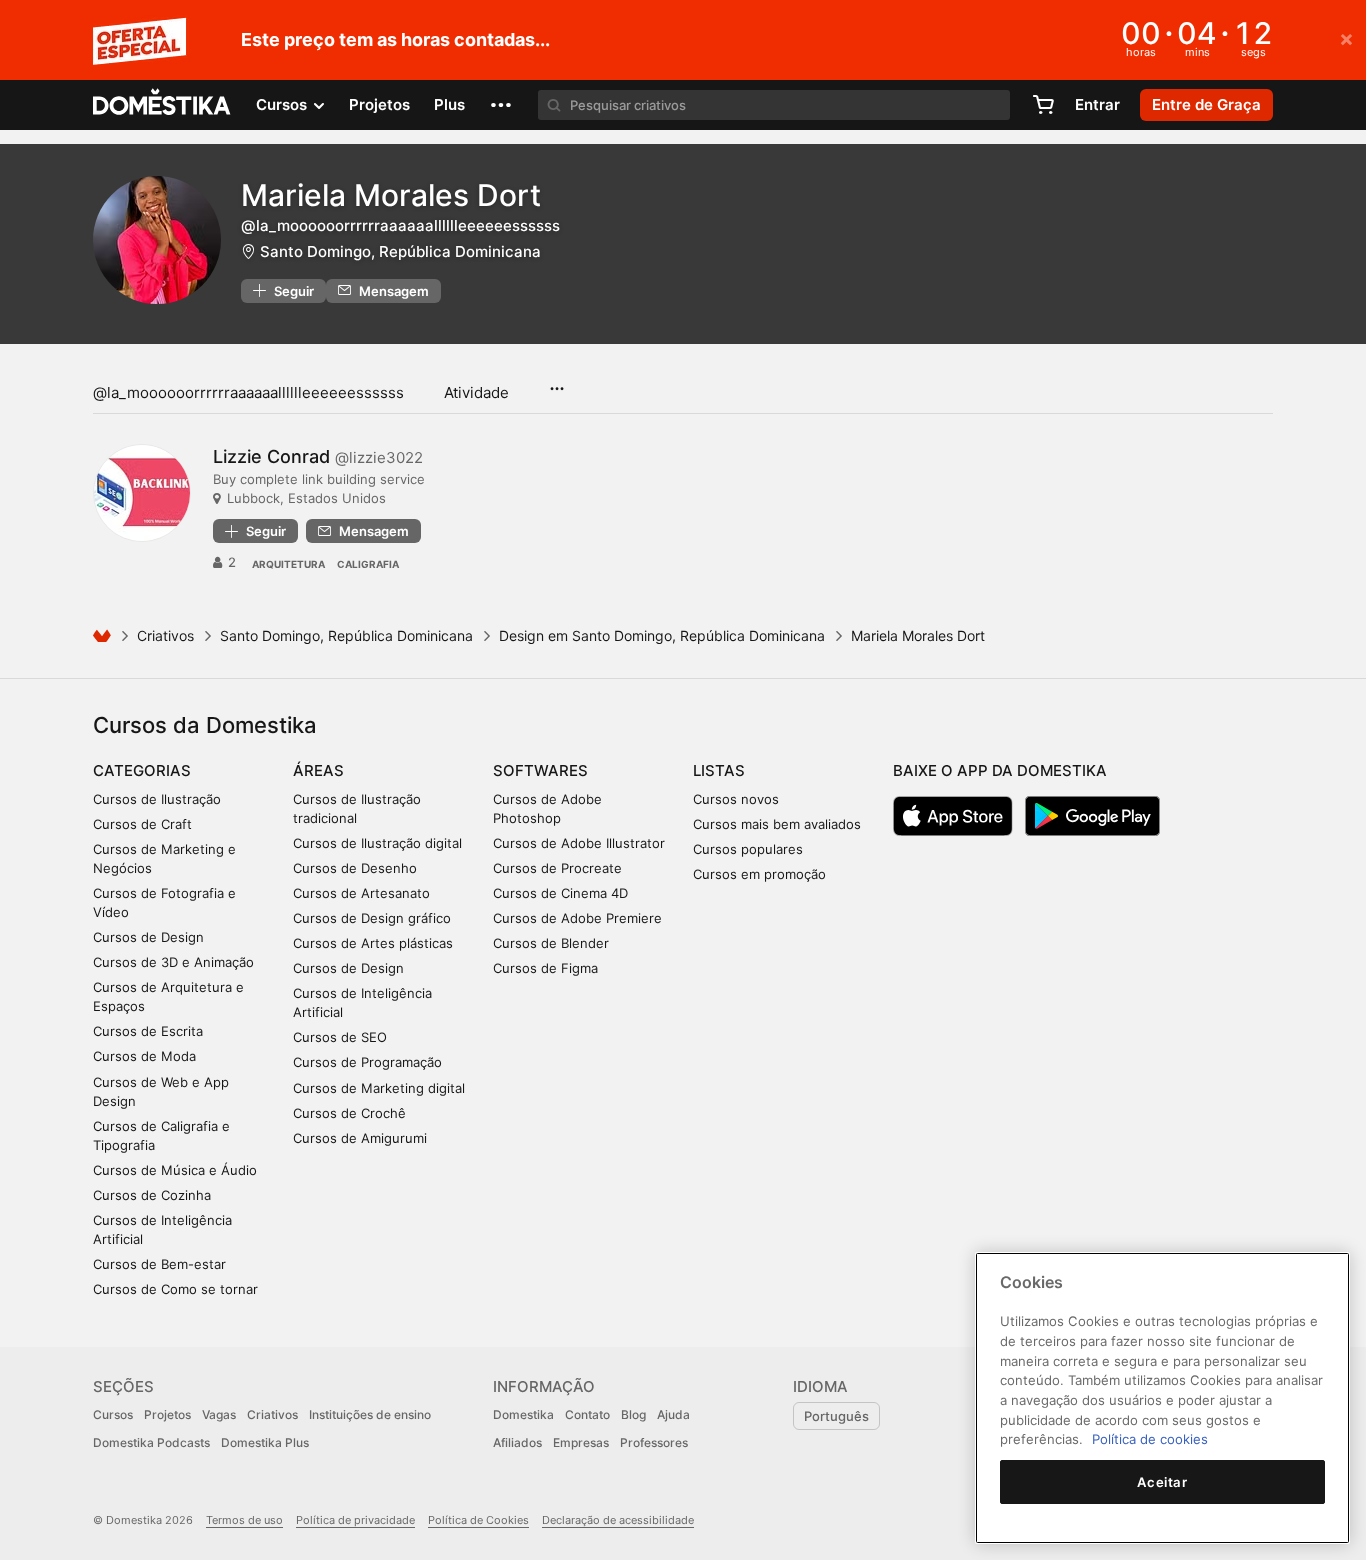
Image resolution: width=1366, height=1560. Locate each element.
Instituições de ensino (370, 1414)
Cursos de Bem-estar (159, 1264)
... (556, 382)
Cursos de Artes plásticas (373, 943)
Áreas (318, 770)
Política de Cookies (478, 1520)
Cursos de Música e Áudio (175, 1170)
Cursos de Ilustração (157, 799)
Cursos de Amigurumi (360, 1138)
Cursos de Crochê (349, 1113)
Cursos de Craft (142, 824)
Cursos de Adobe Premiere (577, 918)
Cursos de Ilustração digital (377, 843)
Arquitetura (288, 564)
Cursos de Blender (551, 943)
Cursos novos (736, 799)
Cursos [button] (283, 104)
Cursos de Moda (144, 1056)
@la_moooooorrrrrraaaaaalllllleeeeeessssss (248, 392)
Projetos (379, 104)
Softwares (540, 770)
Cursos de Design (148, 937)
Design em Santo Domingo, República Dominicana (662, 635)
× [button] (1346, 38)
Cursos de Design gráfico (372, 918)
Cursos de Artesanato (361, 893)
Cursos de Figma (545, 968)
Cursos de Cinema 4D (560, 893)
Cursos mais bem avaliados (777, 824)
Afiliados (517, 1442)
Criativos (165, 635)
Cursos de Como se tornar (175, 1289)
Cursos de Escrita (148, 1031)
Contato (587, 1414)
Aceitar (1162, 1482)
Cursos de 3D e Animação (173, 962)
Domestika (523, 1414)
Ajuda (673, 1414)
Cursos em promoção (759, 874)
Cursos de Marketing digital (379, 1088)
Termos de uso (244, 1520)
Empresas (581, 1442)
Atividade (476, 392)
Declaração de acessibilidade (618, 1520)
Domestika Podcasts (151, 1442)
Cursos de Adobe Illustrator (579, 843)
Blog (633, 1414)
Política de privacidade (355, 1520)
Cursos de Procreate (557, 868)
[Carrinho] (1043, 105)
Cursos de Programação (367, 1062)
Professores (654, 1442)
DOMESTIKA (162, 105)
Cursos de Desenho (355, 868)
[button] (501, 105)
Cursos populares (748, 849)
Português (836, 1416)
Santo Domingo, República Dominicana (400, 251)
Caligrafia (368, 564)
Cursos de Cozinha (152, 1195)
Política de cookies (1150, 1439)
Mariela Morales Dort (391, 195)
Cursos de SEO (340, 1037)
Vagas (219, 1414)
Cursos (113, 1414)
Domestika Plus (265, 1442)
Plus (449, 104)
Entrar (1097, 104)
